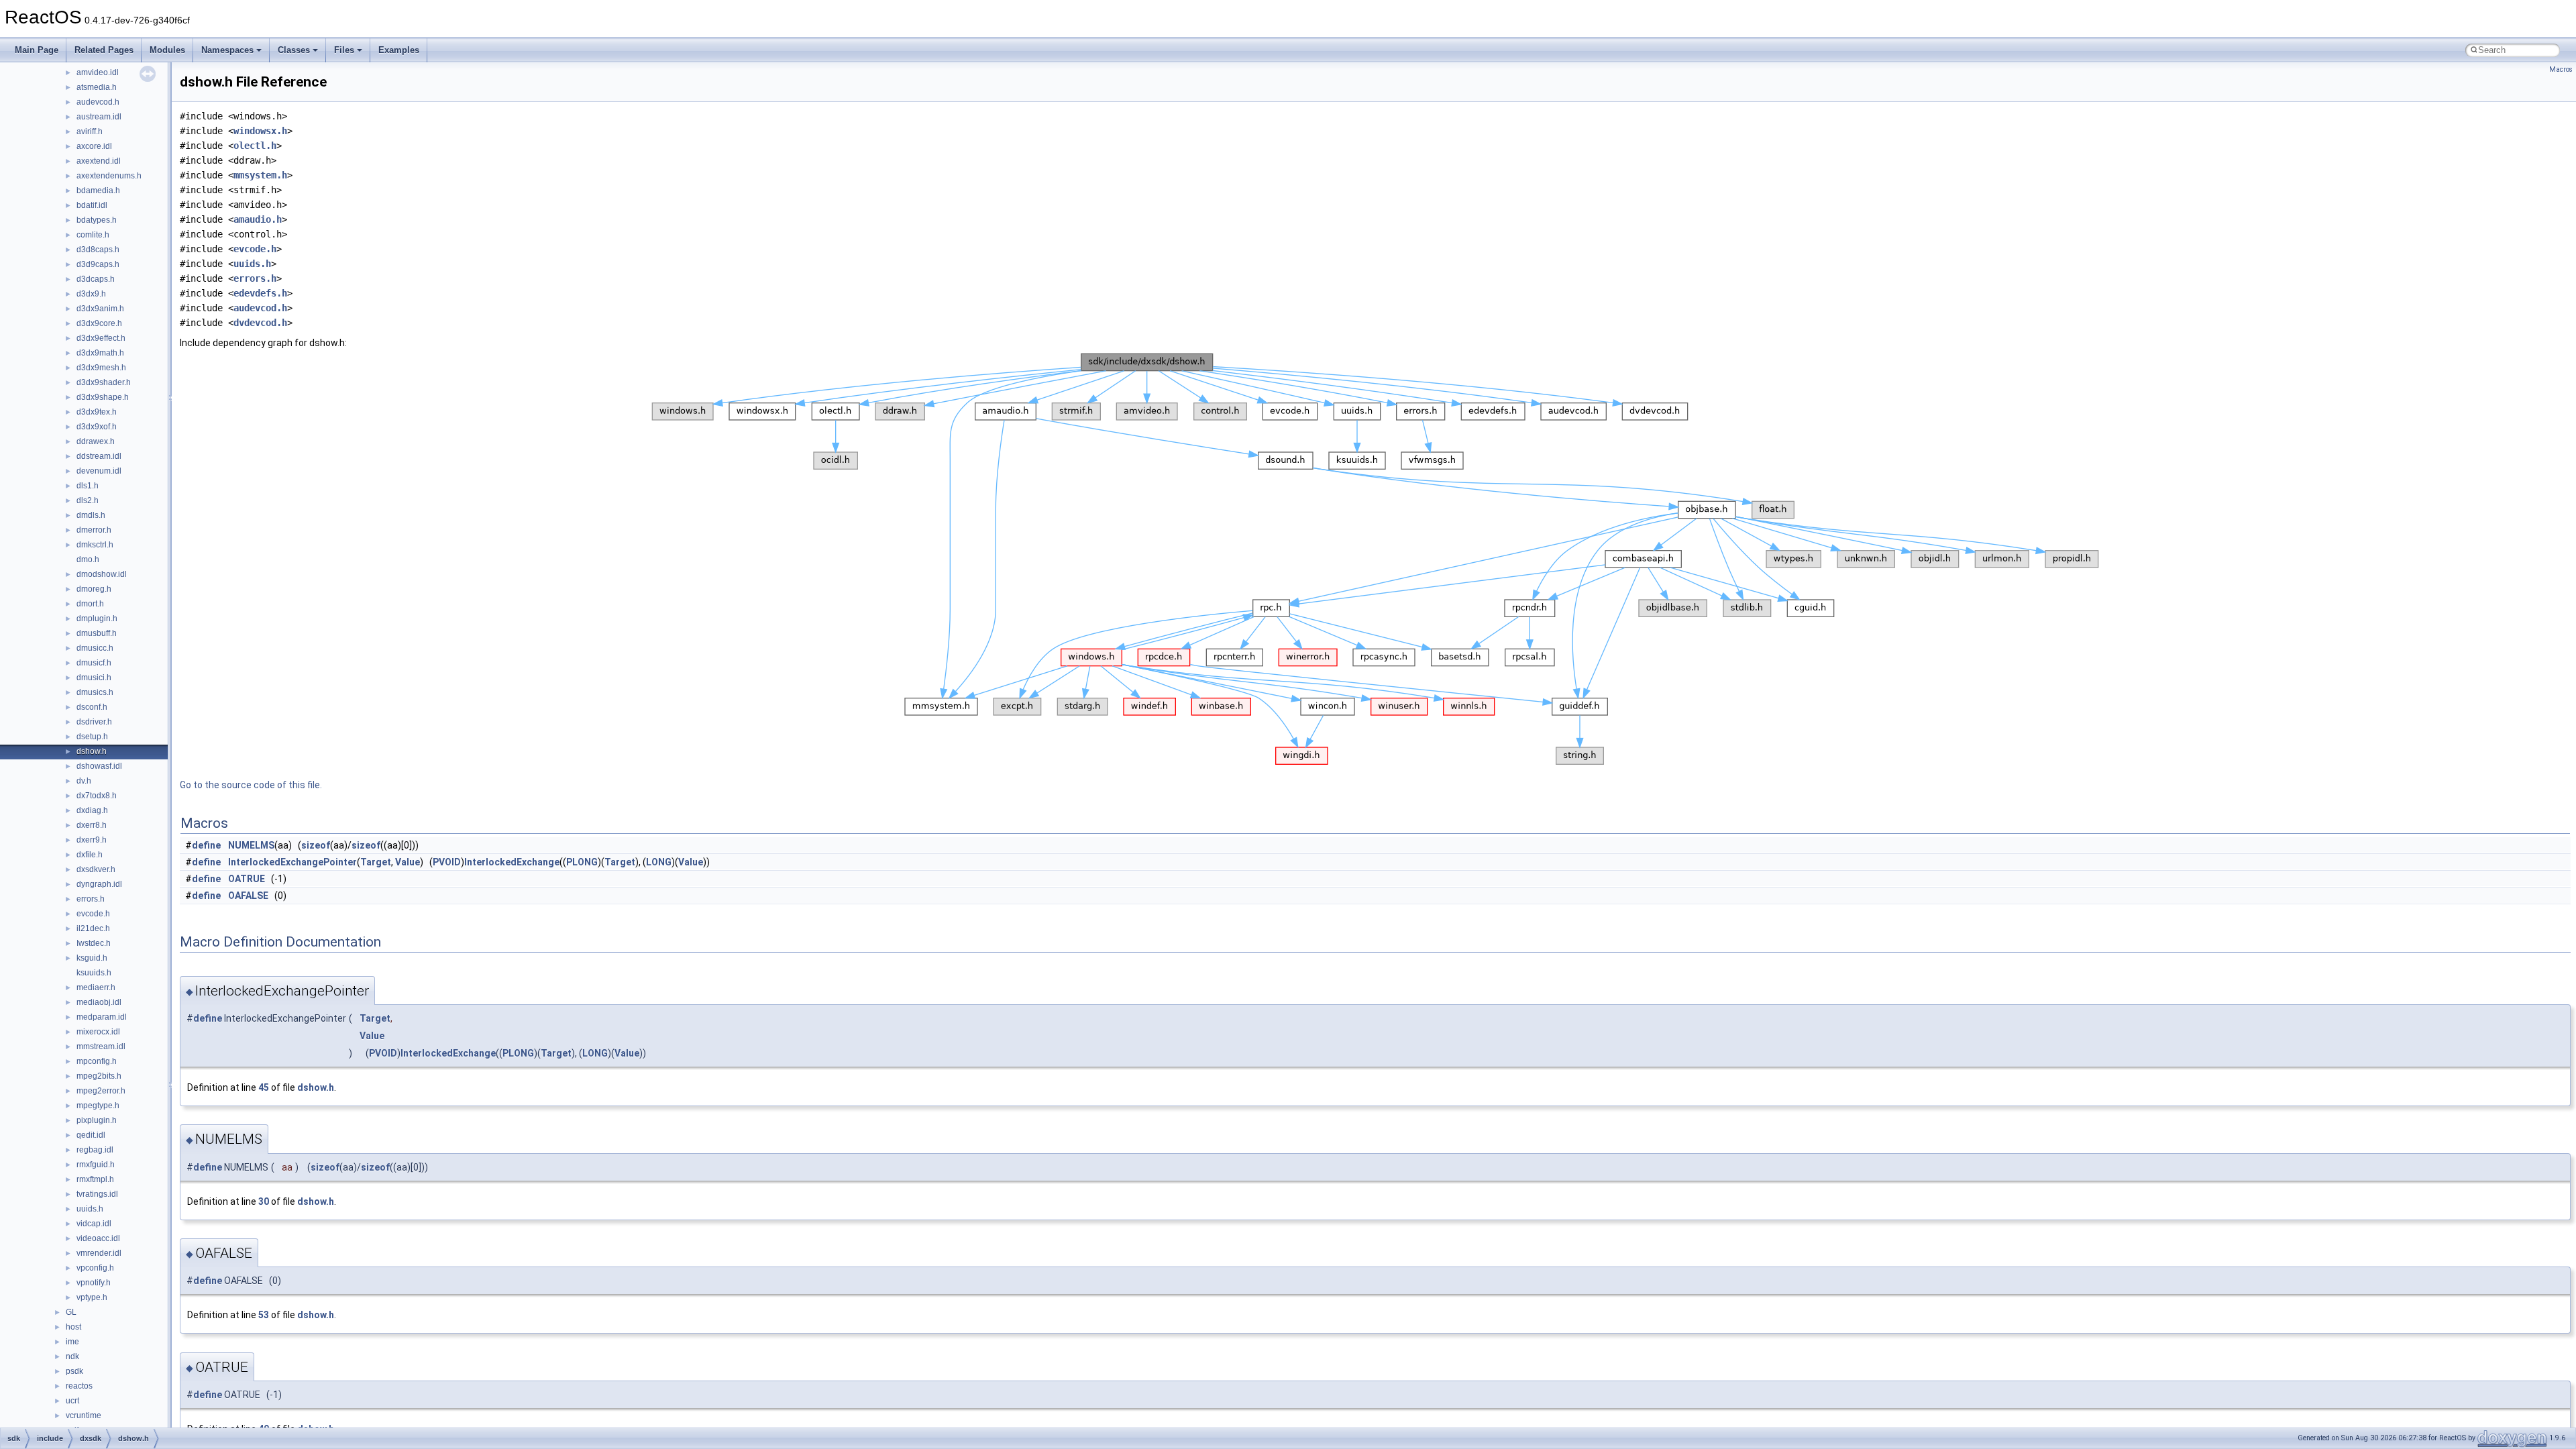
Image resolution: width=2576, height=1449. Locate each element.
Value (408, 862)
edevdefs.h (260, 293)
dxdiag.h (92, 810)
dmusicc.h (95, 648)
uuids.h (90, 1209)
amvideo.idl (98, 72)
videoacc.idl (98, 1238)
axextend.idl (99, 161)
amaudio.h (258, 219)
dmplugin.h (97, 619)
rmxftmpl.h (95, 1179)
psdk (74, 1371)
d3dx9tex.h (97, 412)
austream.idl (99, 117)
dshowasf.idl (99, 766)
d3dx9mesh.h (101, 368)
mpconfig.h (97, 1061)
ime (72, 1342)
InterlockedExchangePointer (292, 862)
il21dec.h (93, 928)
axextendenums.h (109, 176)
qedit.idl (91, 1135)
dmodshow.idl (102, 574)
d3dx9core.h (99, 323)
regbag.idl (95, 1150)
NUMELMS (251, 845)
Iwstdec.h (94, 943)
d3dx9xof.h (97, 427)
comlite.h (93, 235)
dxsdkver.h (96, 869)
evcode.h (93, 914)
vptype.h (92, 1297)
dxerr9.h (92, 840)
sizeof (316, 845)
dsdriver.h (94, 722)
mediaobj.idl (99, 1002)
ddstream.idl (99, 456)
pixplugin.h (97, 1120)
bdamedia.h (98, 191)
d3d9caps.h (98, 264)
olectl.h (255, 146)
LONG (659, 862)
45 (264, 1087)
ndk (72, 1356)
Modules (167, 50)
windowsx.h (260, 131)
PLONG (582, 862)
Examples (399, 50)
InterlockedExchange (512, 862)
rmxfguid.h (96, 1165)
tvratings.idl (97, 1194)
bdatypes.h (97, 220)
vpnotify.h (94, 1283)
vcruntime (84, 1415)
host (73, 1327)
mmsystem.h (260, 175)
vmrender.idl (99, 1253)
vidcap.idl (94, 1224)
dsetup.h (92, 737)
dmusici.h (94, 678)
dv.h (84, 781)
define (206, 845)
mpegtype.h (98, 1106)
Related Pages (104, 50)
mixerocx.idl (98, 1032)
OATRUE (247, 879)
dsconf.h (92, 707)
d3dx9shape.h (103, 397)
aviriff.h (90, 131)
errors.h (91, 899)
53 (264, 1315)
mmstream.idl (101, 1046)
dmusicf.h (94, 663)
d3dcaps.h (96, 279)
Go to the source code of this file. (251, 785)
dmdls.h (91, 515)
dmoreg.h (94, 589)
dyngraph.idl (99, 884)
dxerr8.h (92, 825)
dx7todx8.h (97, 796)
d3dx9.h (91, 294)
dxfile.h (90, 855)
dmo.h (88, 559)
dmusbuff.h (97, 633)
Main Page (37, 50)
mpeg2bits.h (99, 1076)
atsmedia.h (97, 87)
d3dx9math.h (100, 353)
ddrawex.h (96, 441)
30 (264, 1201)
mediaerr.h (96, 987)
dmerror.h (94, 530)
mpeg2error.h (101, 1091)
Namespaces (227, 50)
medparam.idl (102, 1017)
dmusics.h (95, 692)
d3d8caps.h (98, 250)
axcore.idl (94, 146)
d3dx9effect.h (101, 338)
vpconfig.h (95, 1268)
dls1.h (88, 486)
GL (71, 1312)
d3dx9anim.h (100, 309)
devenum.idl (99, 471)
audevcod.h (98, 102)
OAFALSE (248, 896)
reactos (79, 1386)
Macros (2561, 69)
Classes (294, 50)
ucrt (72, 1401)
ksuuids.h (94, 973)
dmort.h (90, 604)
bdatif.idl (92, 205)
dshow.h (92, 751)
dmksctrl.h (95, 545)
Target (376, 862)
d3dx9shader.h (104, 382)
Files (344, 50)
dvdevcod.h (260, 323)
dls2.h (88, 500)
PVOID (447, 862)
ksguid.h (92, 958)
